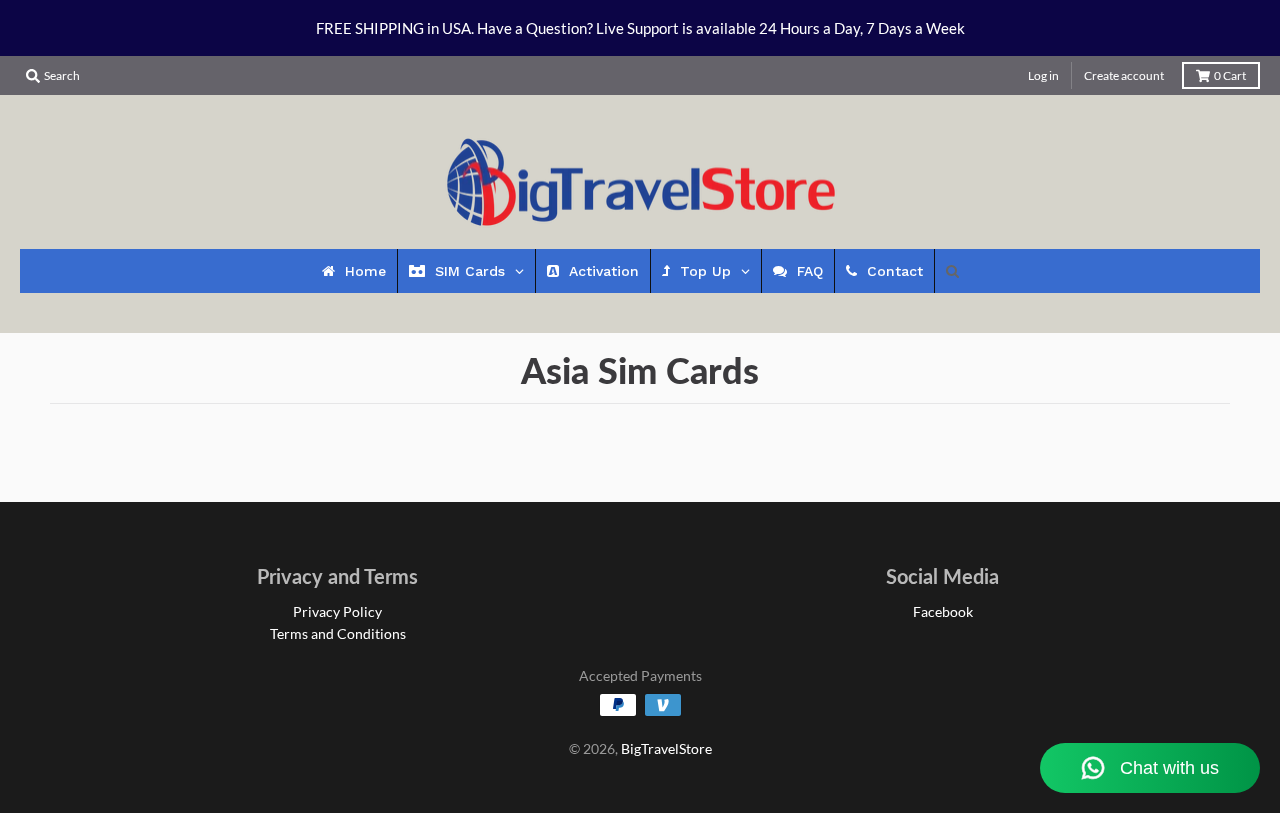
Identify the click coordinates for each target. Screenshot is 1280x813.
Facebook (943, 611)
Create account (1124, 75)
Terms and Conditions (338, 633)
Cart (1230, 75)
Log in (1043, 75)
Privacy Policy (337, 611)
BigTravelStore (666, 748)
